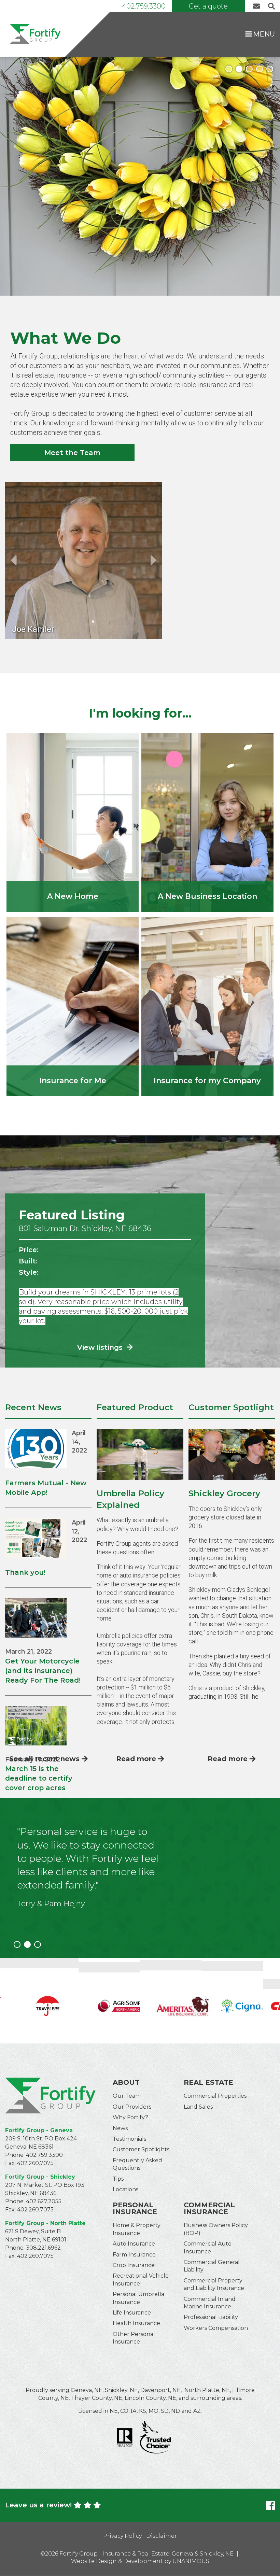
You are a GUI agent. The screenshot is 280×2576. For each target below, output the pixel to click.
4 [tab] (260, 69)
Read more (136, 1759)
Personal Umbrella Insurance (138, 2298)
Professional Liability (211, 2317)
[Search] (270, 6)
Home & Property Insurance (137, 2229)
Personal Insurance (135, 2208)
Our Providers (132, 2107)
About (126, 2082)
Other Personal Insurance (134, 2338)
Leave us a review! (38, 2505)
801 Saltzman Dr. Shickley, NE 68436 (85, 1228)
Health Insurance (136, 2323)
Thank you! (25, 1572)
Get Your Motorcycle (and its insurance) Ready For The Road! (43, 1671)
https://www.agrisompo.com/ (109, 2001)
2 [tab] (239, 69)
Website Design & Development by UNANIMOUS (140, 2561)
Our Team (127, 2096)
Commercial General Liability (212, 2266)
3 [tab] (249, 69)
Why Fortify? (130, 2117)
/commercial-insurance (207, 1006)
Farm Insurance (134, 2255)
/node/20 (73, 822)
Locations (125, 2189)
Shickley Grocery (224, 1493)
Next (154, 560)
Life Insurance (132, 2313)
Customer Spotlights (141, 2149)
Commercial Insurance (209, 2208)
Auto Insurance (134, 2244)
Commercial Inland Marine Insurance (210, 2303)
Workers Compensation (216, 2328)
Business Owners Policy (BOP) (216, 2229)
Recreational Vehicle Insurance (141, 2280)
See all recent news (44, 1759)
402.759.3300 (144, 6)
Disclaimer (162, 2536)
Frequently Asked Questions (137, 2164)
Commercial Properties (215, 2096)
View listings (101, 1347)
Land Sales (198, 2107)
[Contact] (258, 6)
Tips (118, 2179)
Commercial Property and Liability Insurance (214, 2284)
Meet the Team (72, 453)
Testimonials (129, 2139)
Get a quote (208, 6)
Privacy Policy (122, 2536)
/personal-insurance (73, 1006)
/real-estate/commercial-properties (207, 822)
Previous (13, 560)
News (120, 2128)
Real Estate (208, 2082)
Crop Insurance (134, 2265)
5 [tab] (270, 69)
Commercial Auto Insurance (208, 2247)
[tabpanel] (140, 176)
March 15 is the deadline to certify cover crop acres (39, 1778)
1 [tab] (229, 69)
